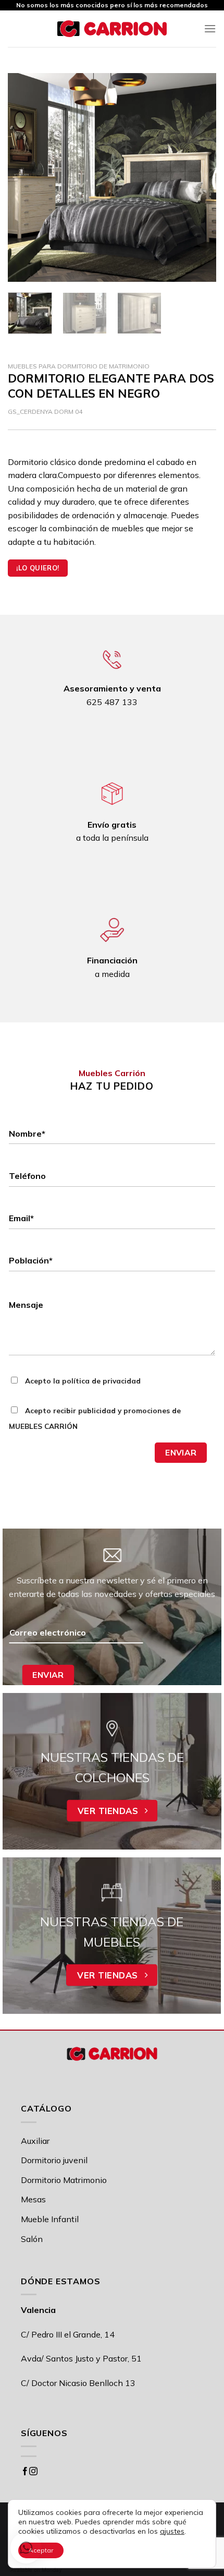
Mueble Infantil (50, 2219)
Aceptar (41, 2550)
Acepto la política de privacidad (82, 1381)
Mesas (33, 2199)
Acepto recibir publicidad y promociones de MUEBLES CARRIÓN (95, 1418)
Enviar (181, 1452)
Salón (32, 2239)
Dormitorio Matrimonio (64, 2180)
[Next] (199, 177)
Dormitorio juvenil (54, 2160)
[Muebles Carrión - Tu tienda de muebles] (112, 29)
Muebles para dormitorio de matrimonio (79, 366)
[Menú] (210, 28)
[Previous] (25, 177)
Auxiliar (35, 2141)
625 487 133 (112, 702)
